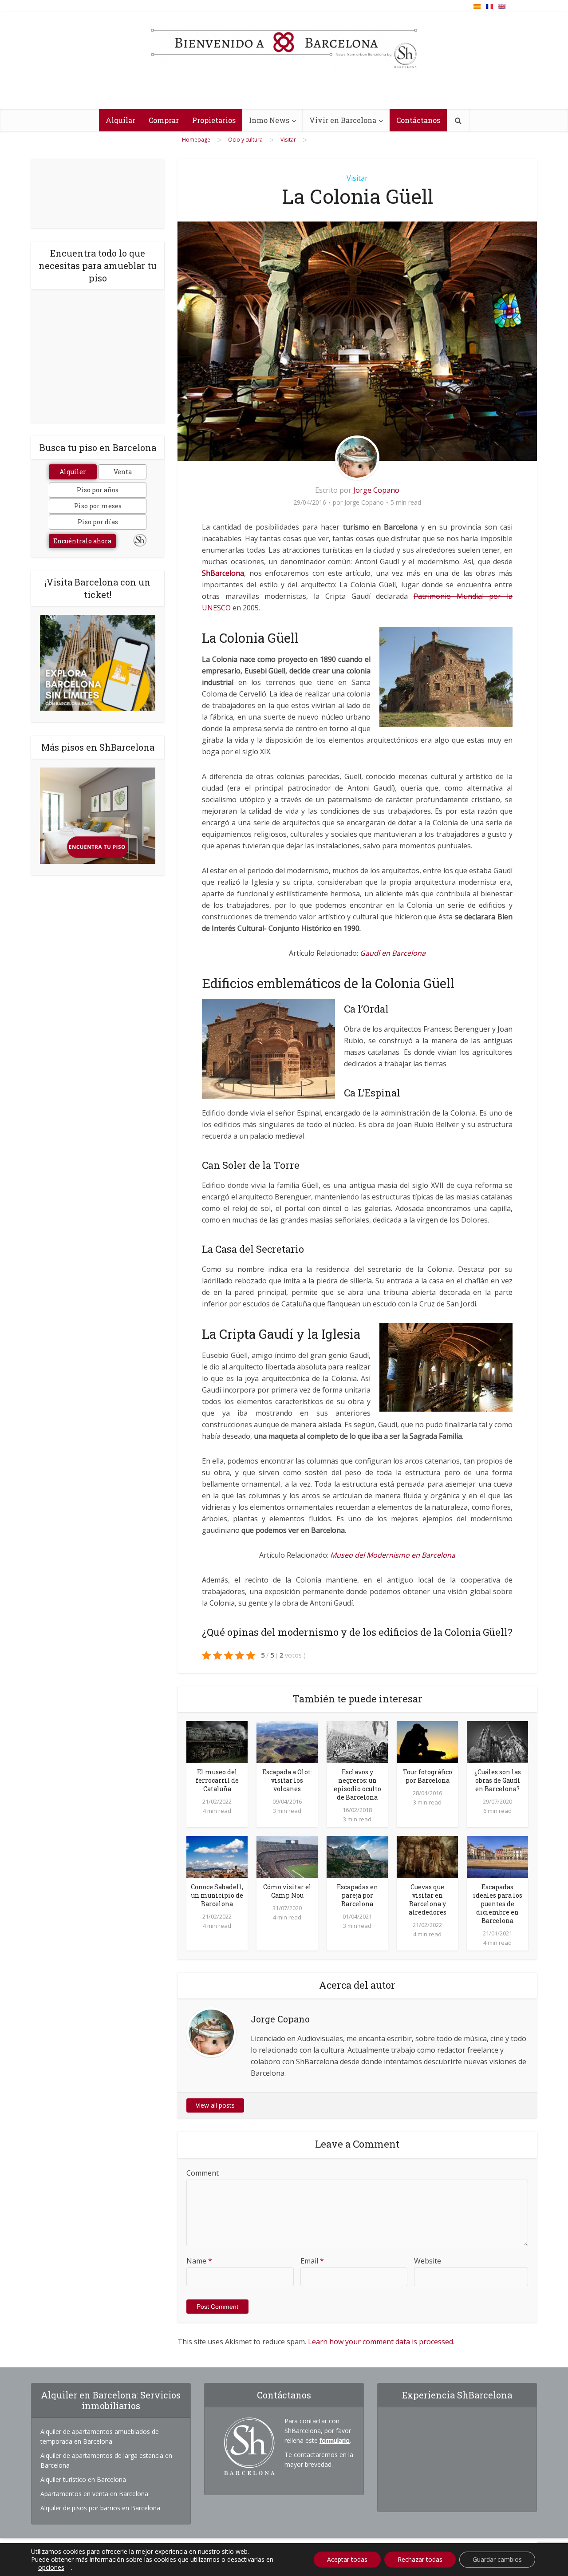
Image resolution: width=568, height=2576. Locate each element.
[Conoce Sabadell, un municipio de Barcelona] (217, 1856)
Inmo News (269, 120)
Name (199, 2261)
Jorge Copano (376, 490)
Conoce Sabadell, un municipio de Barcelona (217, 1895)
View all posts (215, 2105)
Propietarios (214, 120)
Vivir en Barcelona (343, 120)
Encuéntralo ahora (82, 541)
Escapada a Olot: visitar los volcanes (287, 1780)
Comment (203, 2173)
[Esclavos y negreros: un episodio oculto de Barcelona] (357, 1741)
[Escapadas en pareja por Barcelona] (357, 1856)
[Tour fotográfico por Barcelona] (427, 1741)
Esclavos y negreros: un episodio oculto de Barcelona (357, 1785)
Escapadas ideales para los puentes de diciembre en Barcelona (498, 1904)
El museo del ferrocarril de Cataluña (217, 1780)
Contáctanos (418, 120)
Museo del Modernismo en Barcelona (393, 1555)
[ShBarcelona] (284, 44)
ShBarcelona (223, 573)
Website (428, 2261)
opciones (51, 2568)
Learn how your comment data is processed (381, 2342)
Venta (123, 472)
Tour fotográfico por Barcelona (428, 1776)
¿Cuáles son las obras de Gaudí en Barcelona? (498, 1780)
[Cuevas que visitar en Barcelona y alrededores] (427, 1856)
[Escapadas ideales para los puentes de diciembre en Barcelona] (497, 1856)
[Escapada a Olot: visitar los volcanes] (287, 1741)
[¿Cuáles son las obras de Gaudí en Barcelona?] (497, 1741)
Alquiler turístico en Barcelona (83, 2479)
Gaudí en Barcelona (393, 953)
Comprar (164, 120)
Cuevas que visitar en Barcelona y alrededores (428, 1899)
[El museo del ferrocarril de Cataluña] (217, 1741)
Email (312, 2261)
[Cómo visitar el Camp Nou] (287, 1856)
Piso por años (98, 490)
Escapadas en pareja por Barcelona (357, 1895)
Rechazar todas (420, 2559)
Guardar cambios (497, 2559)
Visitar (357, 178)
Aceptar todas (347, 2559)
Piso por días (98, 522)
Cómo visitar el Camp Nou (287, 1891)
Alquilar (120, 120)
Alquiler (73, 472)
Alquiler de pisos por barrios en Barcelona (100, 2508)
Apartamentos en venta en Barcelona (94, 2494)
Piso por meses (98, 506)
